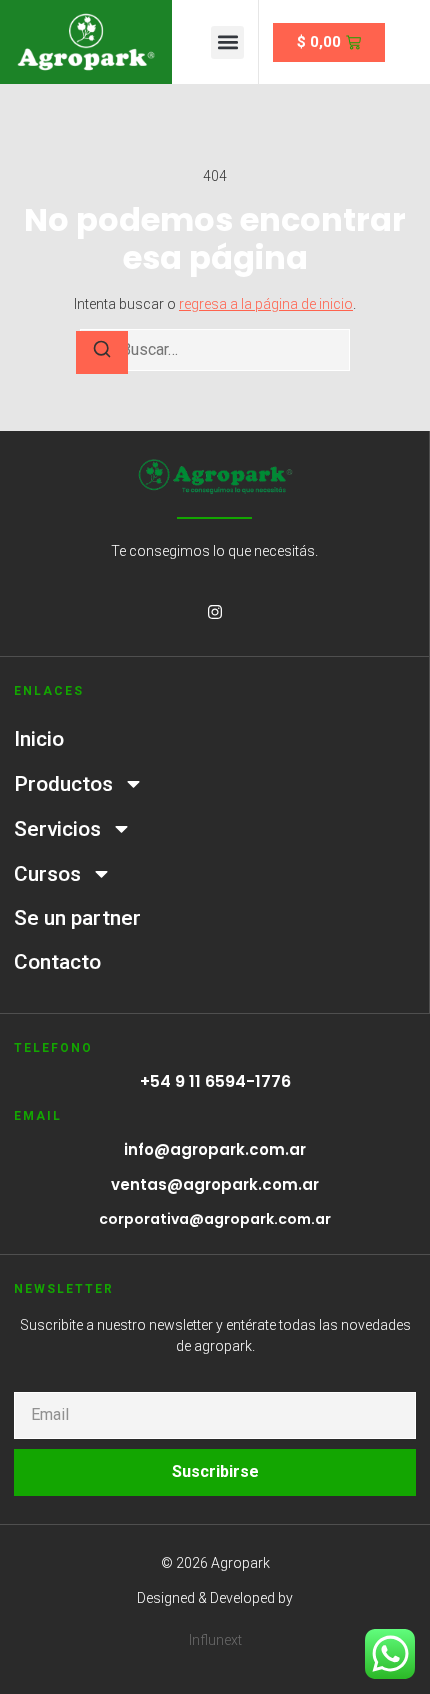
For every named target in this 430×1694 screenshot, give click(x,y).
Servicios (57, 829)
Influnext (215, 1640)
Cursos (47, 874)
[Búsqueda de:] (215, 350)
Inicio (39, 739)
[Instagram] (215, 612)
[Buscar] (102, 352)
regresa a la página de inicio (266, 304)
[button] (227, 42)
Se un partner (77, 918)
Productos (63, 784)
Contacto (57, 962)
